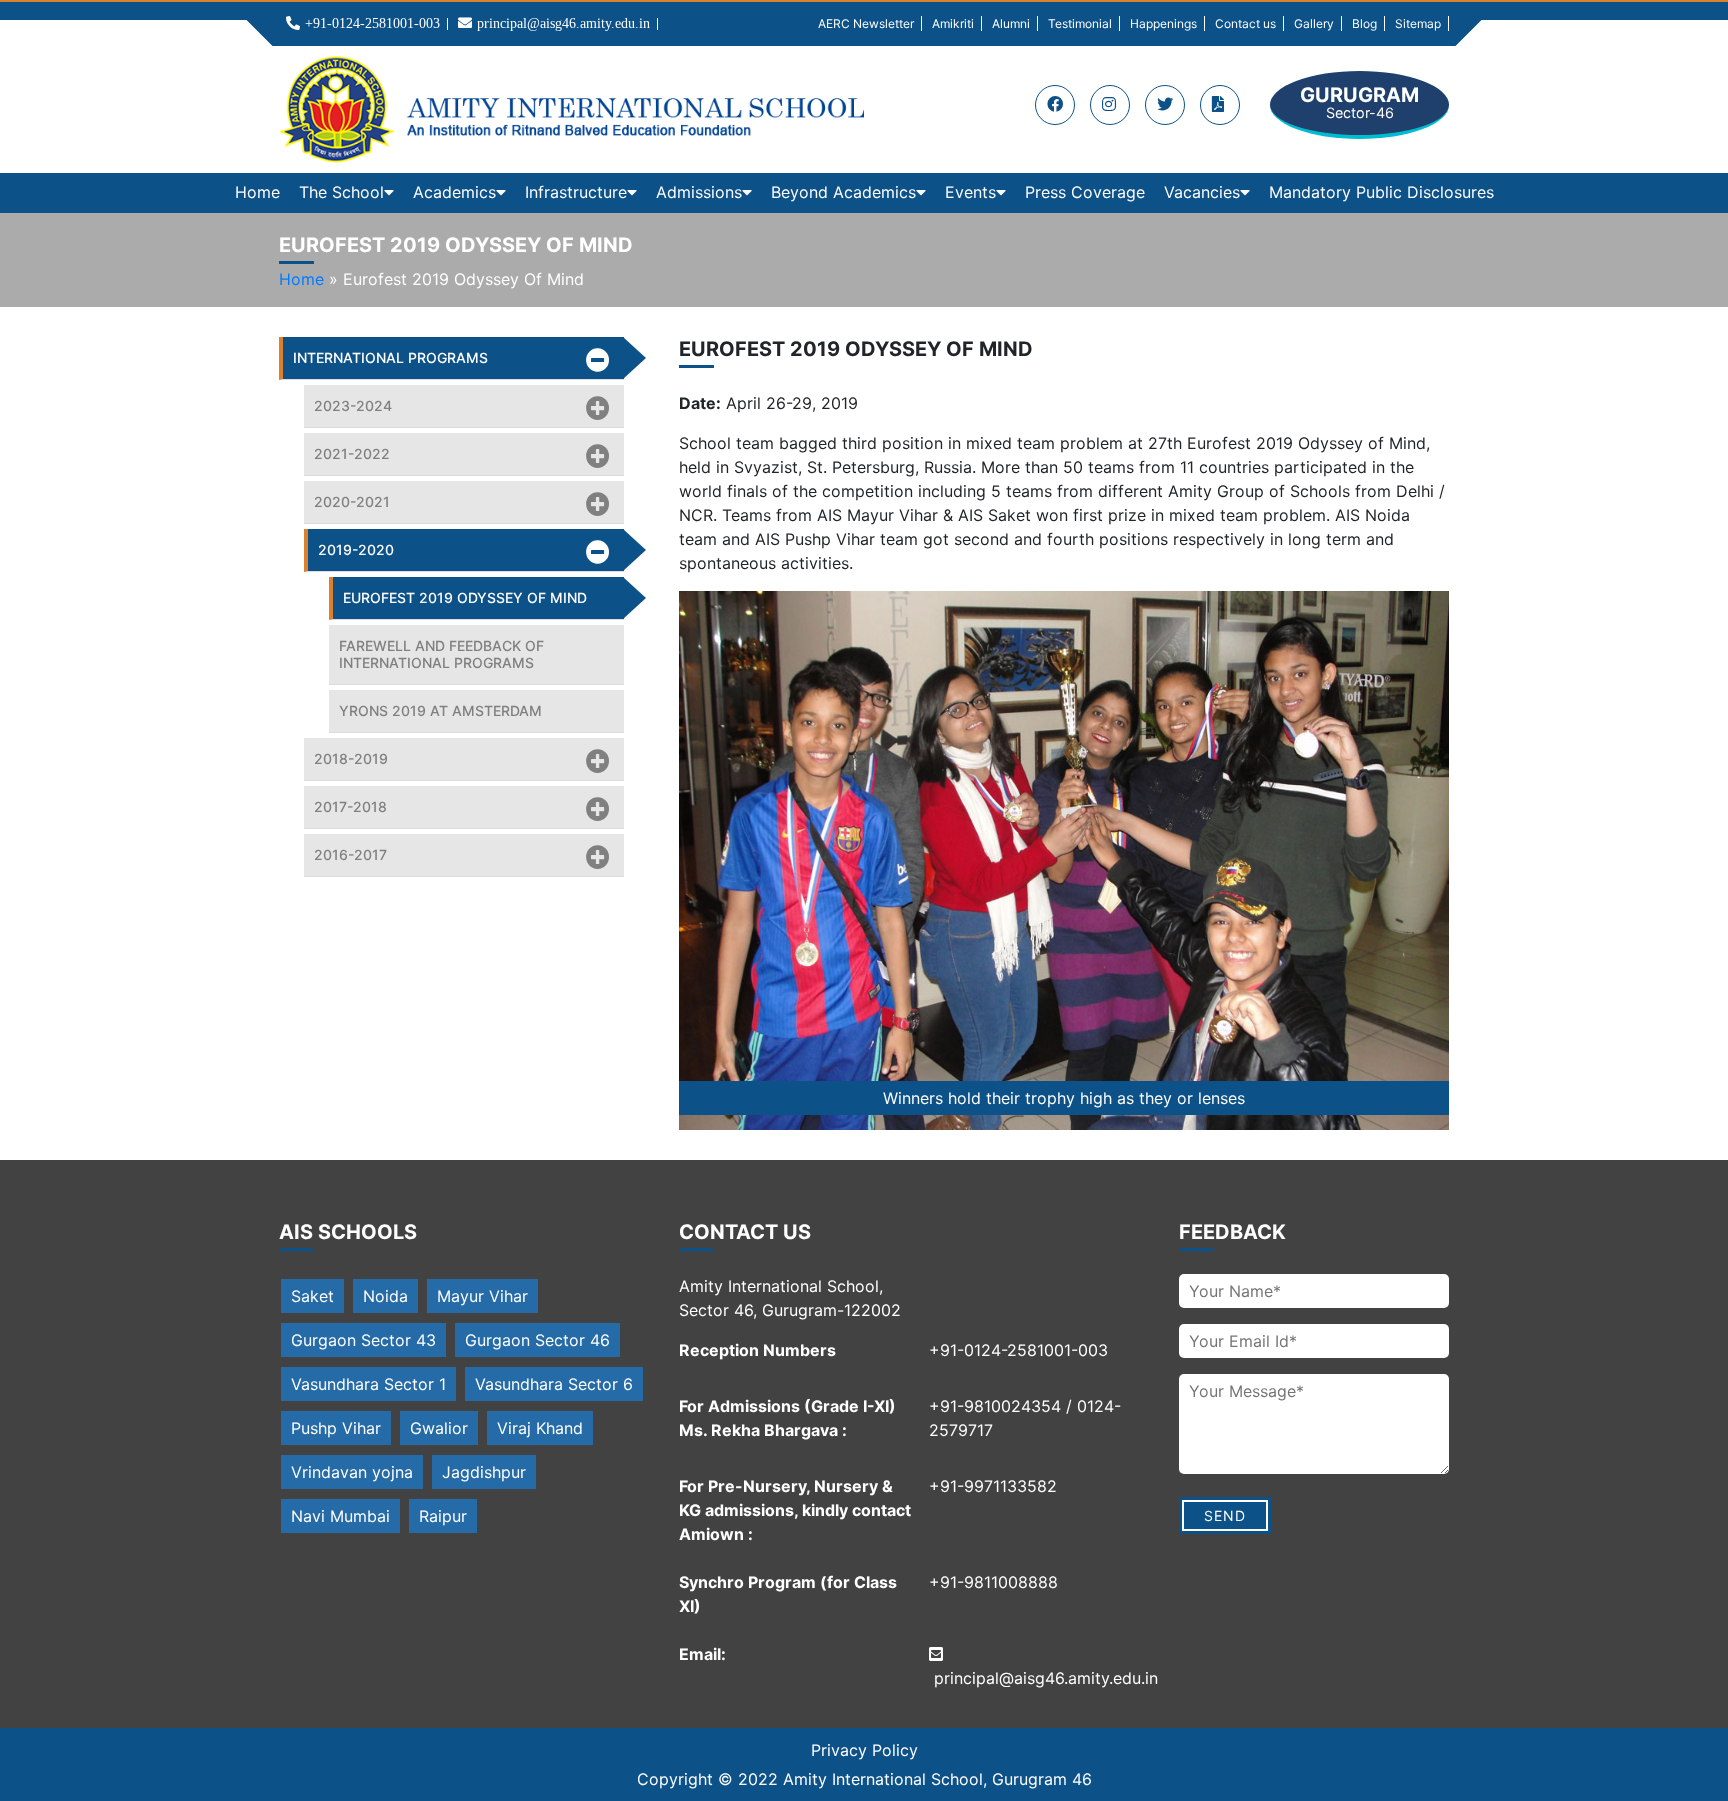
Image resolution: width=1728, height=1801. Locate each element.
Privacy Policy (864, 1750)
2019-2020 (356, 549)
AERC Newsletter (866, 23)
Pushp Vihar (336, 1428)
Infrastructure (576, 192)
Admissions (699, 192)
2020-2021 (352, 501)
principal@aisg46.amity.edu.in (563, 23)
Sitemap (1418, 23)
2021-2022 (352, 453)
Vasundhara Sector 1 (368, 1384)
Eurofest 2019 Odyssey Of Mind (465, 597)
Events (970, 192)
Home (257, 192)
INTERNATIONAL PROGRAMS (390, 357)
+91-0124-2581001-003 (372, 23)
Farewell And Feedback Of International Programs (441, 654)
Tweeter (1165, 105)
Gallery (1314, 23)
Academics (454, 192)
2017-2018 (350, 806)
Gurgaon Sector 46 (537, 1340)
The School (341, 192)
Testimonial (1080, 23)
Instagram (1110, 105)
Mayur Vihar (482, 1296)
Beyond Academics (843, 192)
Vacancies (1202, 192)
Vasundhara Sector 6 (554, 1384)
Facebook (1055, 105)
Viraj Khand (540, 1428)
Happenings (1163, 23)
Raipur (443, 1516)
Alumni (1011, 23)
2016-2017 (350, 854)
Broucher (1220, 105)
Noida (385, 1296)
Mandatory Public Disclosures (1381, 192)
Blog (1364, 23)
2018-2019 (351, 758)
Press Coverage (1085, 192)
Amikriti (953, 23)
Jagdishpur (484, 1472)
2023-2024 (353, 405)
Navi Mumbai (340, 1516)
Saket (312, 1296)
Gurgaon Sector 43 (363, 1340)
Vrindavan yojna (352, 1472)
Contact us (1245, 23)
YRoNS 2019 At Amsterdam (440, 710)
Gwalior (439, 1428)
